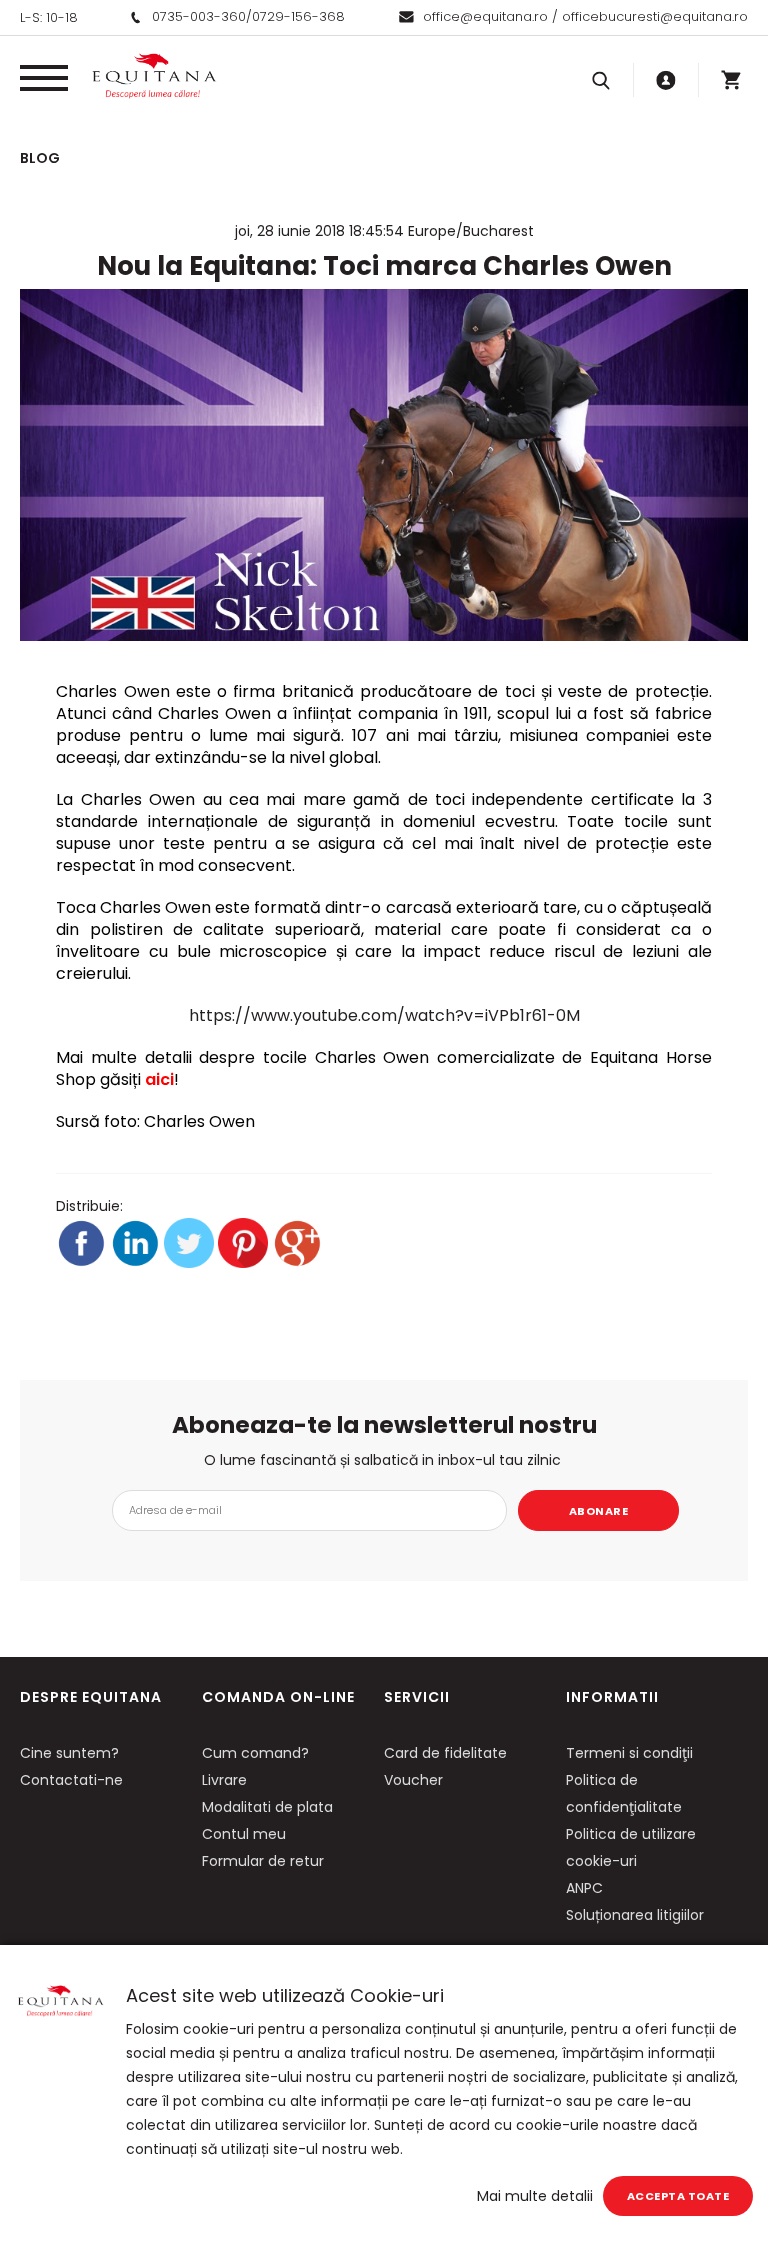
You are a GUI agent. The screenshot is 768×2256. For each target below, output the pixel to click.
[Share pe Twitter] (191, 1263)
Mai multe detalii (535, 2196)
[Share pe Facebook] (83, 1263)
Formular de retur (263, 1861)
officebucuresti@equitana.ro (655, 16)
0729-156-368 (298, 16)
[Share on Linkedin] (137, 1263)
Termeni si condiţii (629, 1753)
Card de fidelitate (445, 1753)
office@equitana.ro (485, 16)
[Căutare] (601, 80)
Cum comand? (255, 1753)
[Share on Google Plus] (297, 1263)
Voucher (413, 1780)
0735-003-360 (199, 16)
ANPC (584, 1888)
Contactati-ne (71, 1780)
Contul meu (244, 1834)
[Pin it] (245, 1263)
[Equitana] (154, 76)
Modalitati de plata (267, 1807)
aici (159, 1079)
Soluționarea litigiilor (635, 1915)
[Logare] (666, 80)
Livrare (224, 1780)
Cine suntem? (69, 1753)
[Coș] (731, 80)
